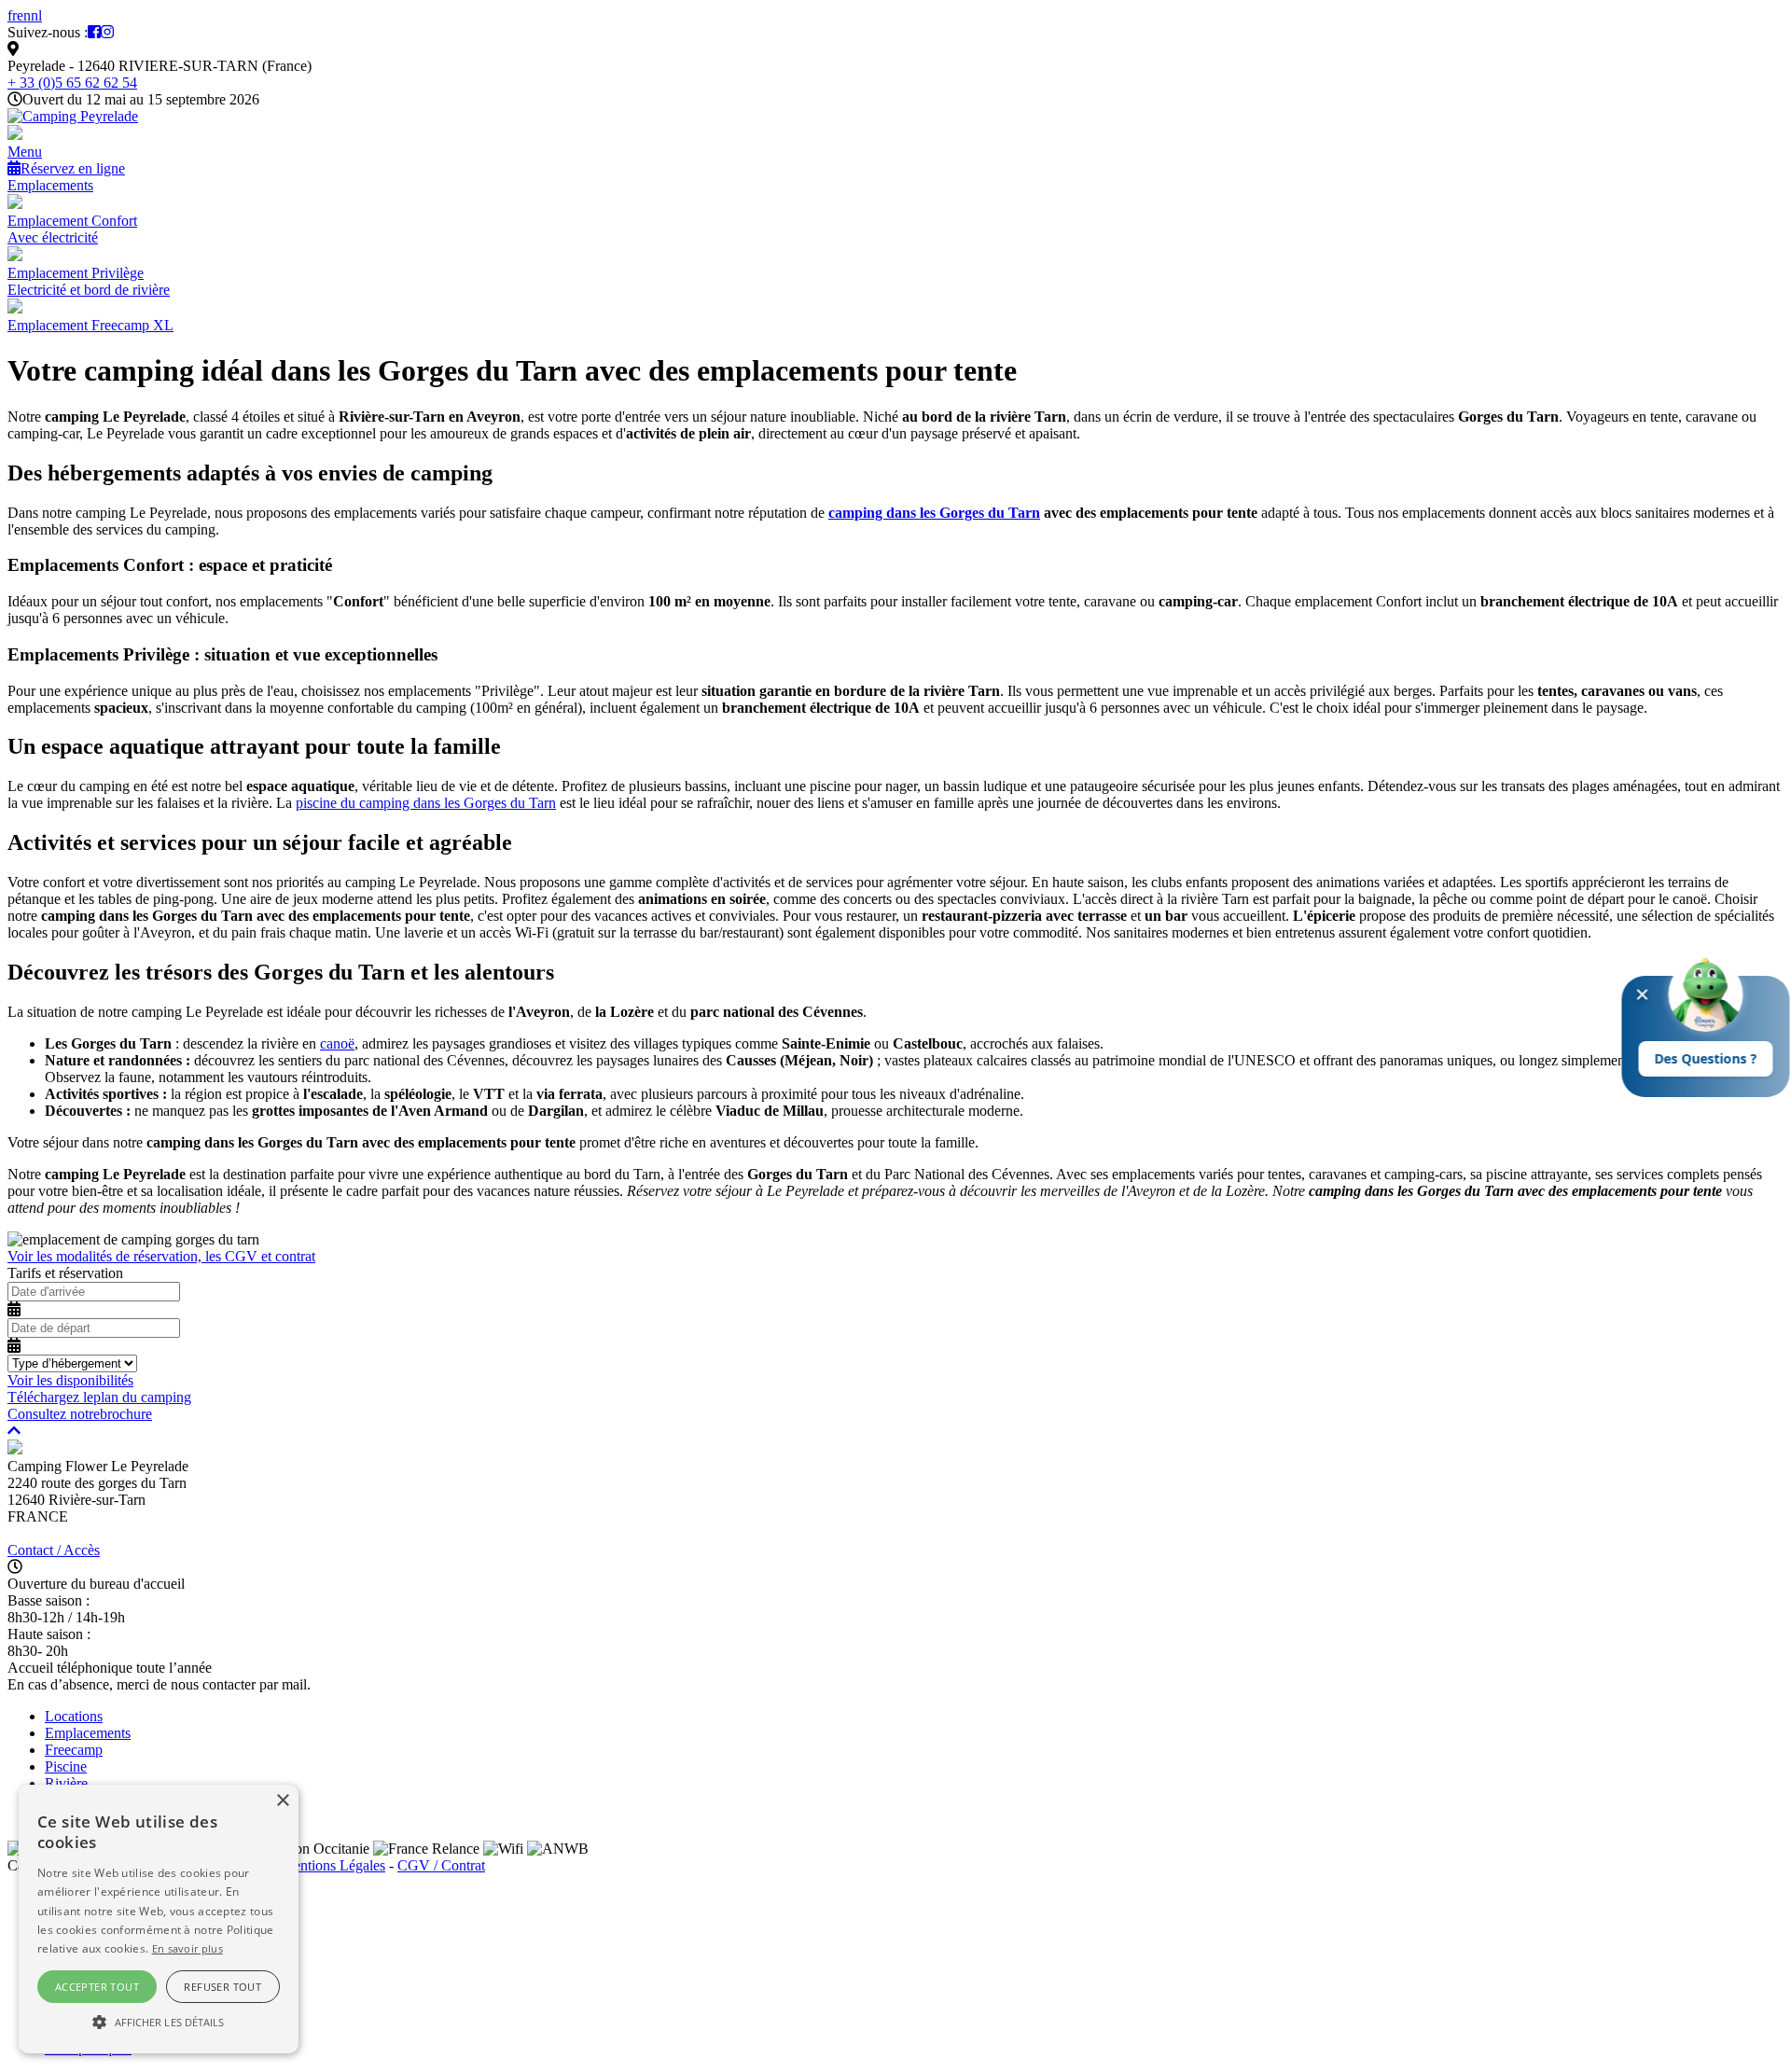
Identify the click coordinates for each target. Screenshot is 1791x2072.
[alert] (159, 1919)
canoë (337, 1043)
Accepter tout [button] (97, 1987)
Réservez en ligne (73, 168)
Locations (74, 1716)
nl (36, 15)
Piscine (66, 1766)
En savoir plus (187, 1948)
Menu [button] (25, 152)
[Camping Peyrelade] (73, 116)
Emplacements (50, 185)
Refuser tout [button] (222, 1987)
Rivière (66, 1783)
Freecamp (74, 1750)
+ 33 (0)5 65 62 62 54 (72, 83)
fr (12, 15)
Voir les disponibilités (70, 1380)
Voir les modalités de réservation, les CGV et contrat (161, 1256)
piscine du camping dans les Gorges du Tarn (426, 803)
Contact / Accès (54, 1550)
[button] (159, 2021)
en (24, 15)
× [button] (282, 1801)
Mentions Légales (333, 1865)
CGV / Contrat (441, 1865)
